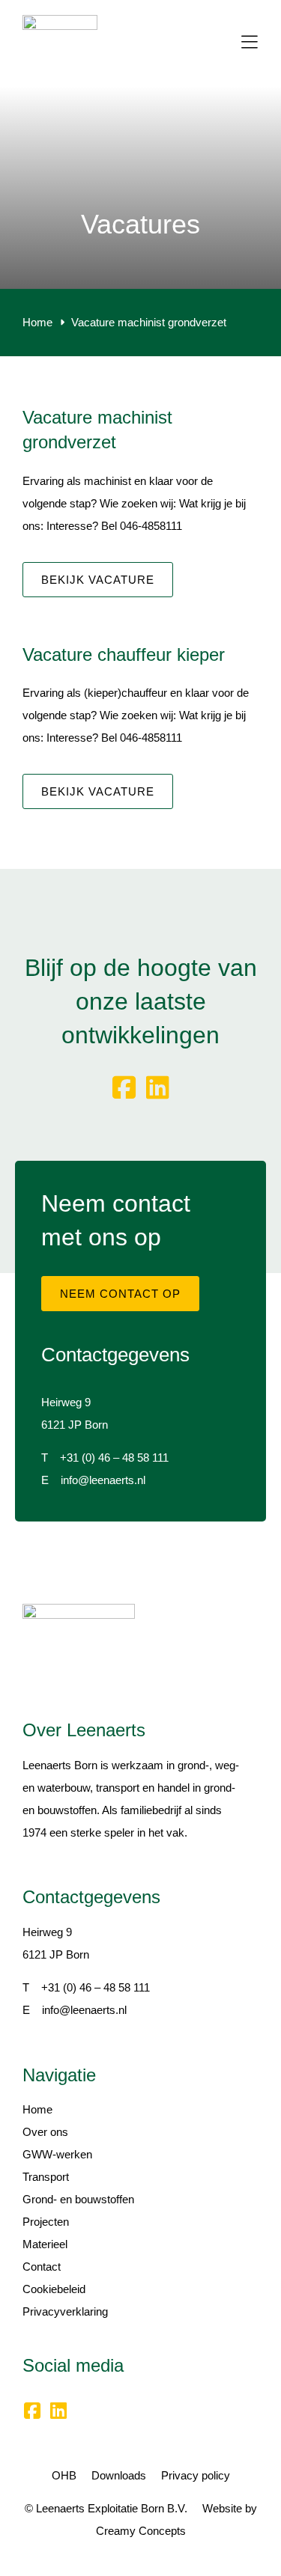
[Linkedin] (158, 1088)
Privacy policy (196, 2475)
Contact (42, 2267)
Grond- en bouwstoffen (78, 2199)
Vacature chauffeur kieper (124, 654)
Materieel (45, 2244)
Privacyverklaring (65, 2311)
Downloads (119, 2475)
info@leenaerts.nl (103, 1480)
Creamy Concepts (141, 2531)
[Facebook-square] (124, 1088)
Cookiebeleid (54, 2289)
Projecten (46, 2222)
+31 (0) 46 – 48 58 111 (114, 1458)
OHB (64, 2475)
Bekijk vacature (98, 580)
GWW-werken (57, 2154)
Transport (46, 2177)
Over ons (45, 2132)
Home (37, 2109)
